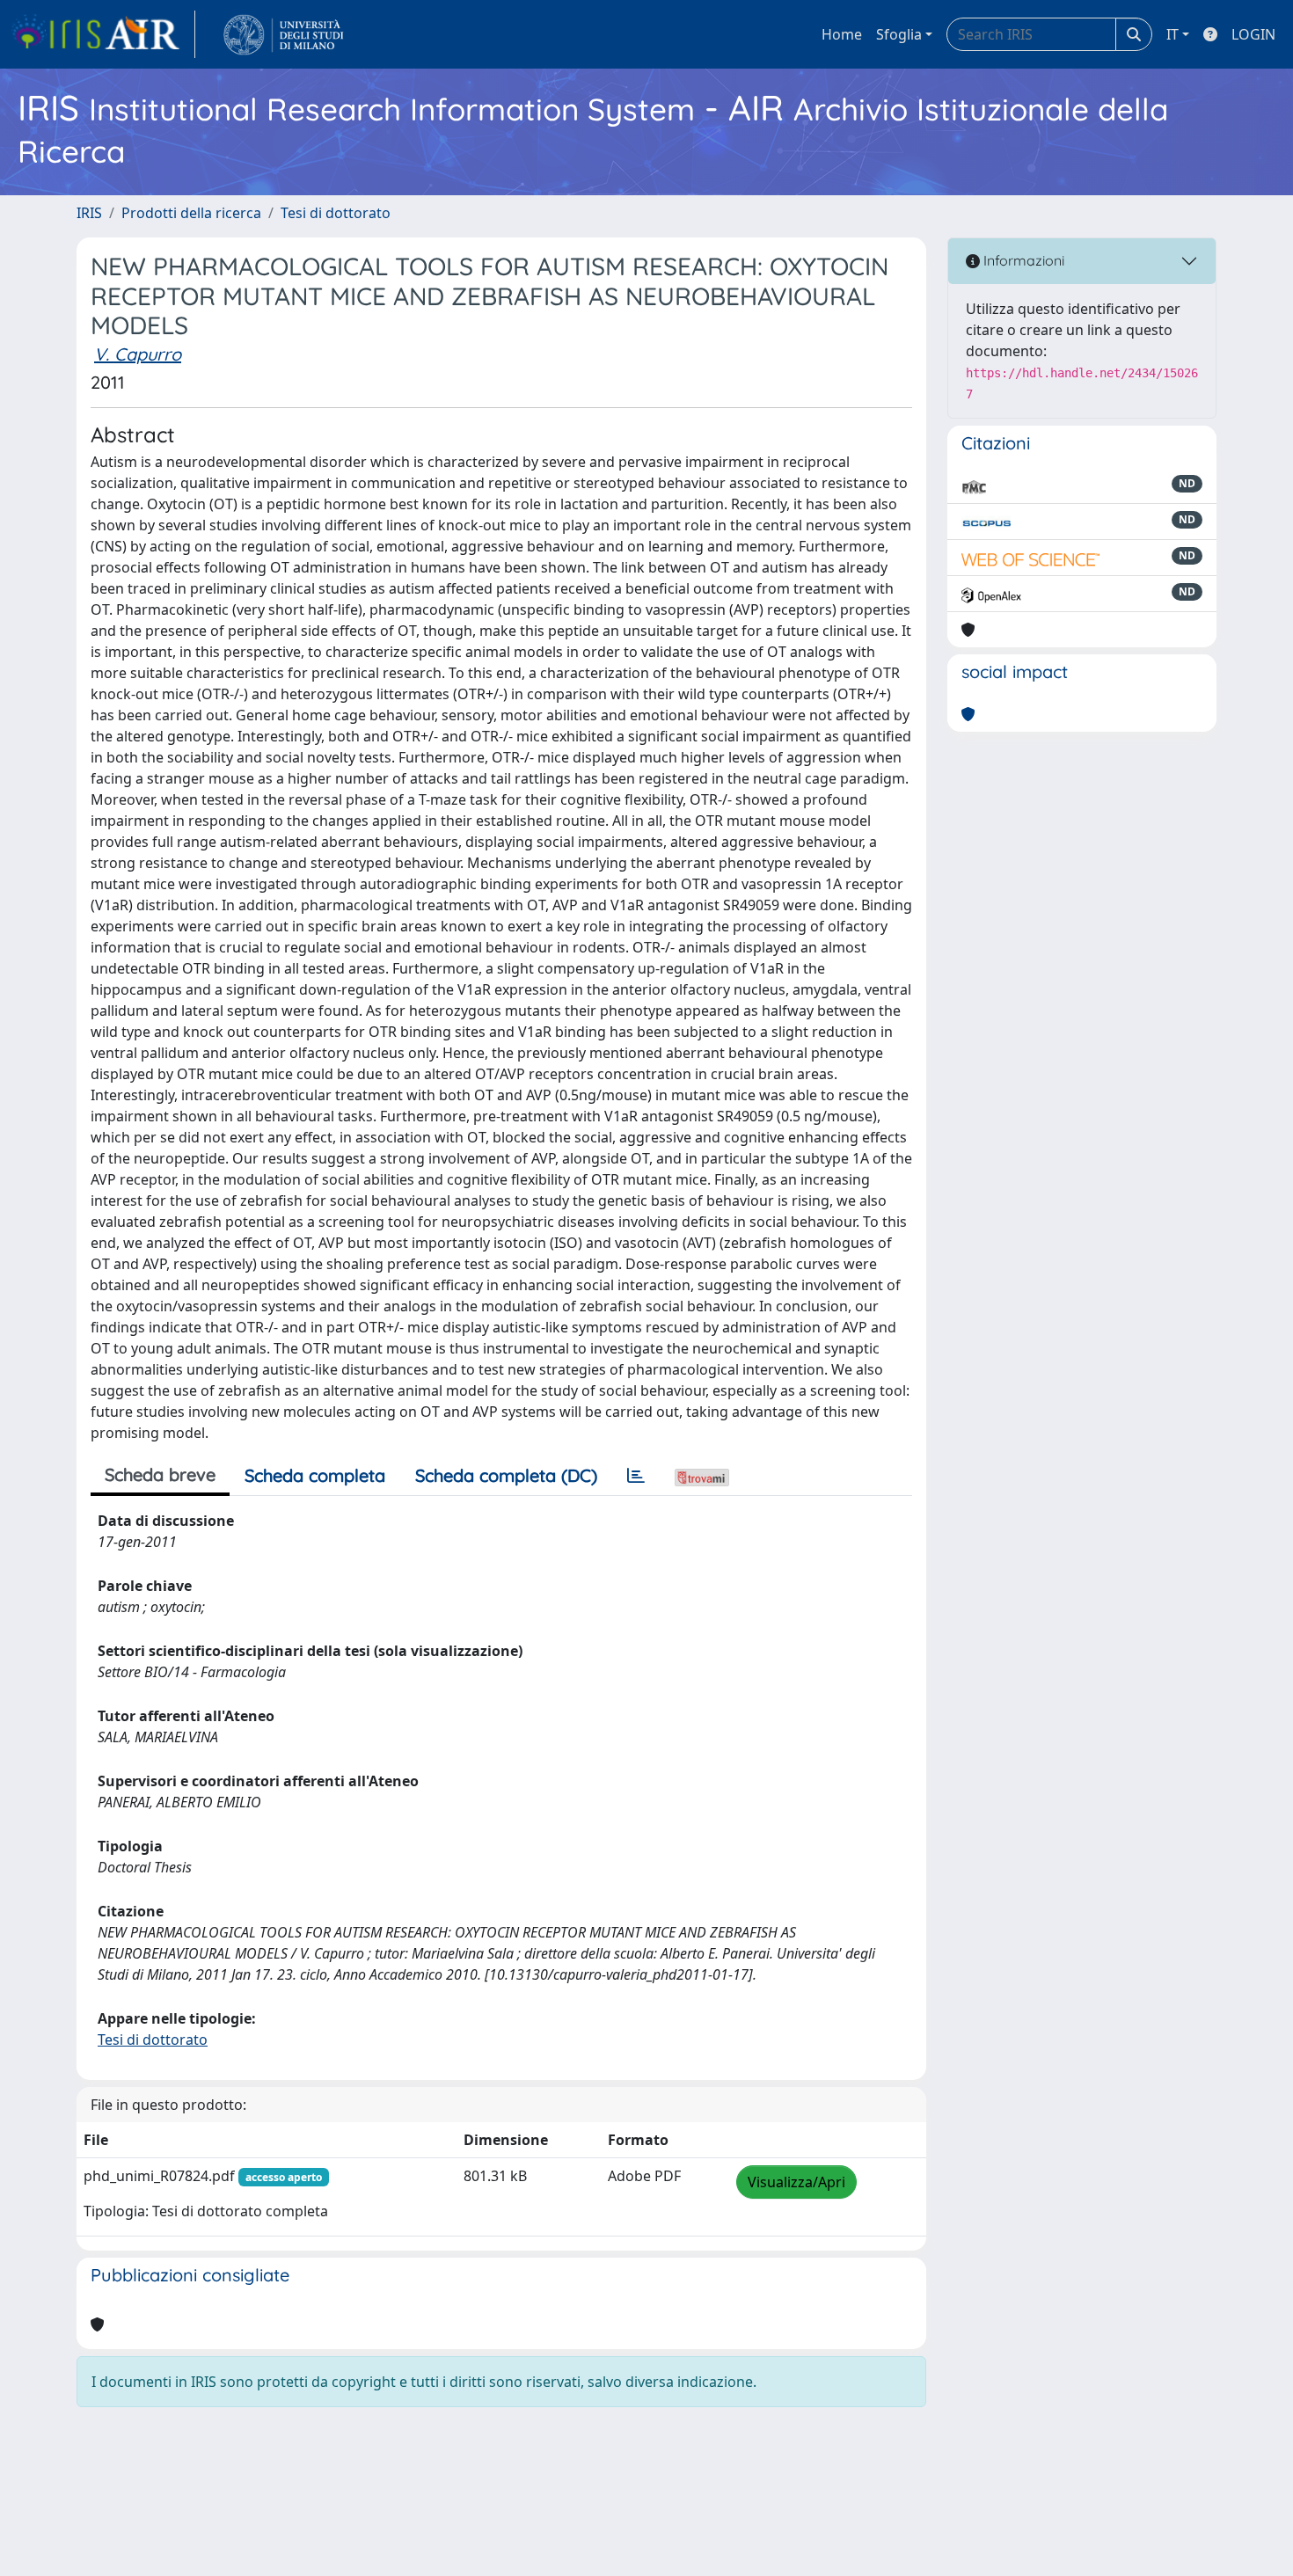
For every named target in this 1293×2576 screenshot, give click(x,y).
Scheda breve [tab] (160, 1474)
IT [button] (1172, 34)
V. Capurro (138, 354)
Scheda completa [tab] (315, 1475)
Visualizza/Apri (796, 2182)
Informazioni (1022, 260)
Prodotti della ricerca (191, 213)
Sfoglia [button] (899, 34)
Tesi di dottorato (336, 213)
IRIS (89, 213)
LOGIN (1253, 34)
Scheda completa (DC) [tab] (506, 1475)
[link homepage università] (284, 34)
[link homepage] (103, 34)
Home (842, 34)
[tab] (636, 1476)
